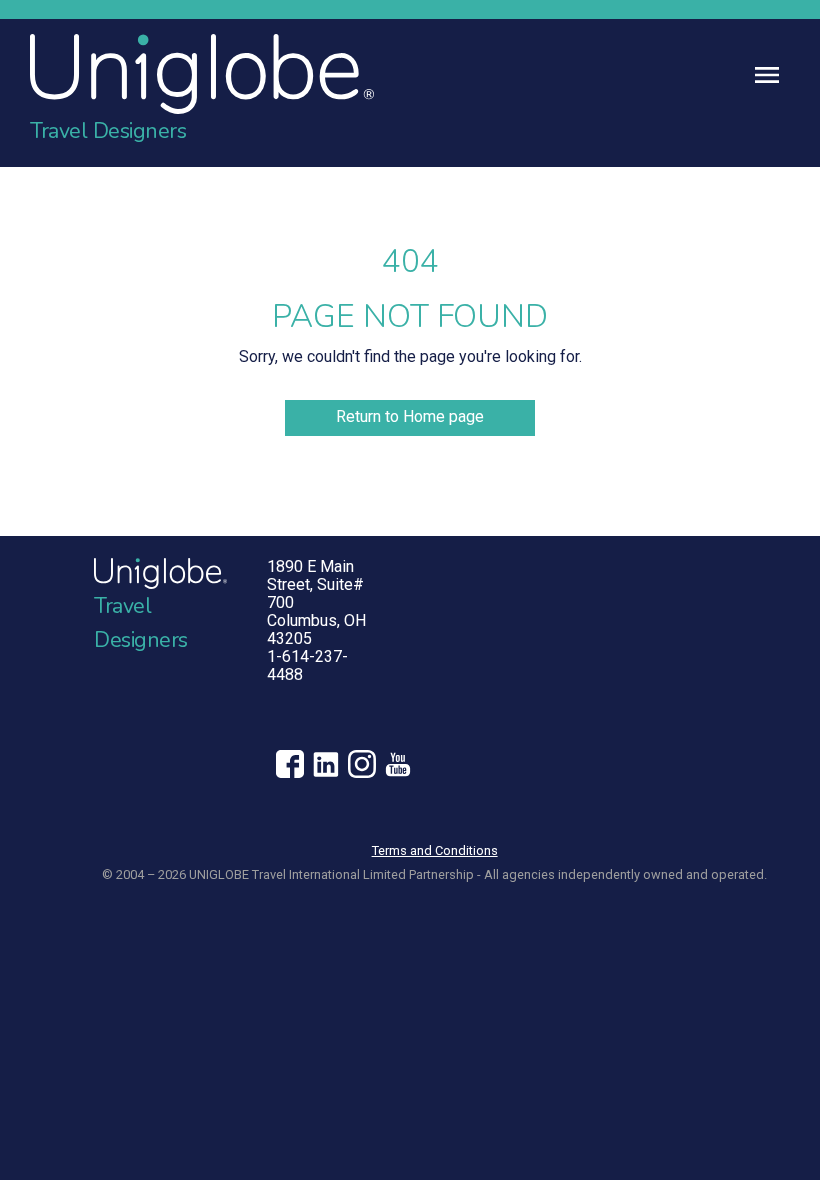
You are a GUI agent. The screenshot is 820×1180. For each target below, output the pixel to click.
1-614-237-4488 (307, 665)
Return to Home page (410, 416)
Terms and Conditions (435, 850)
